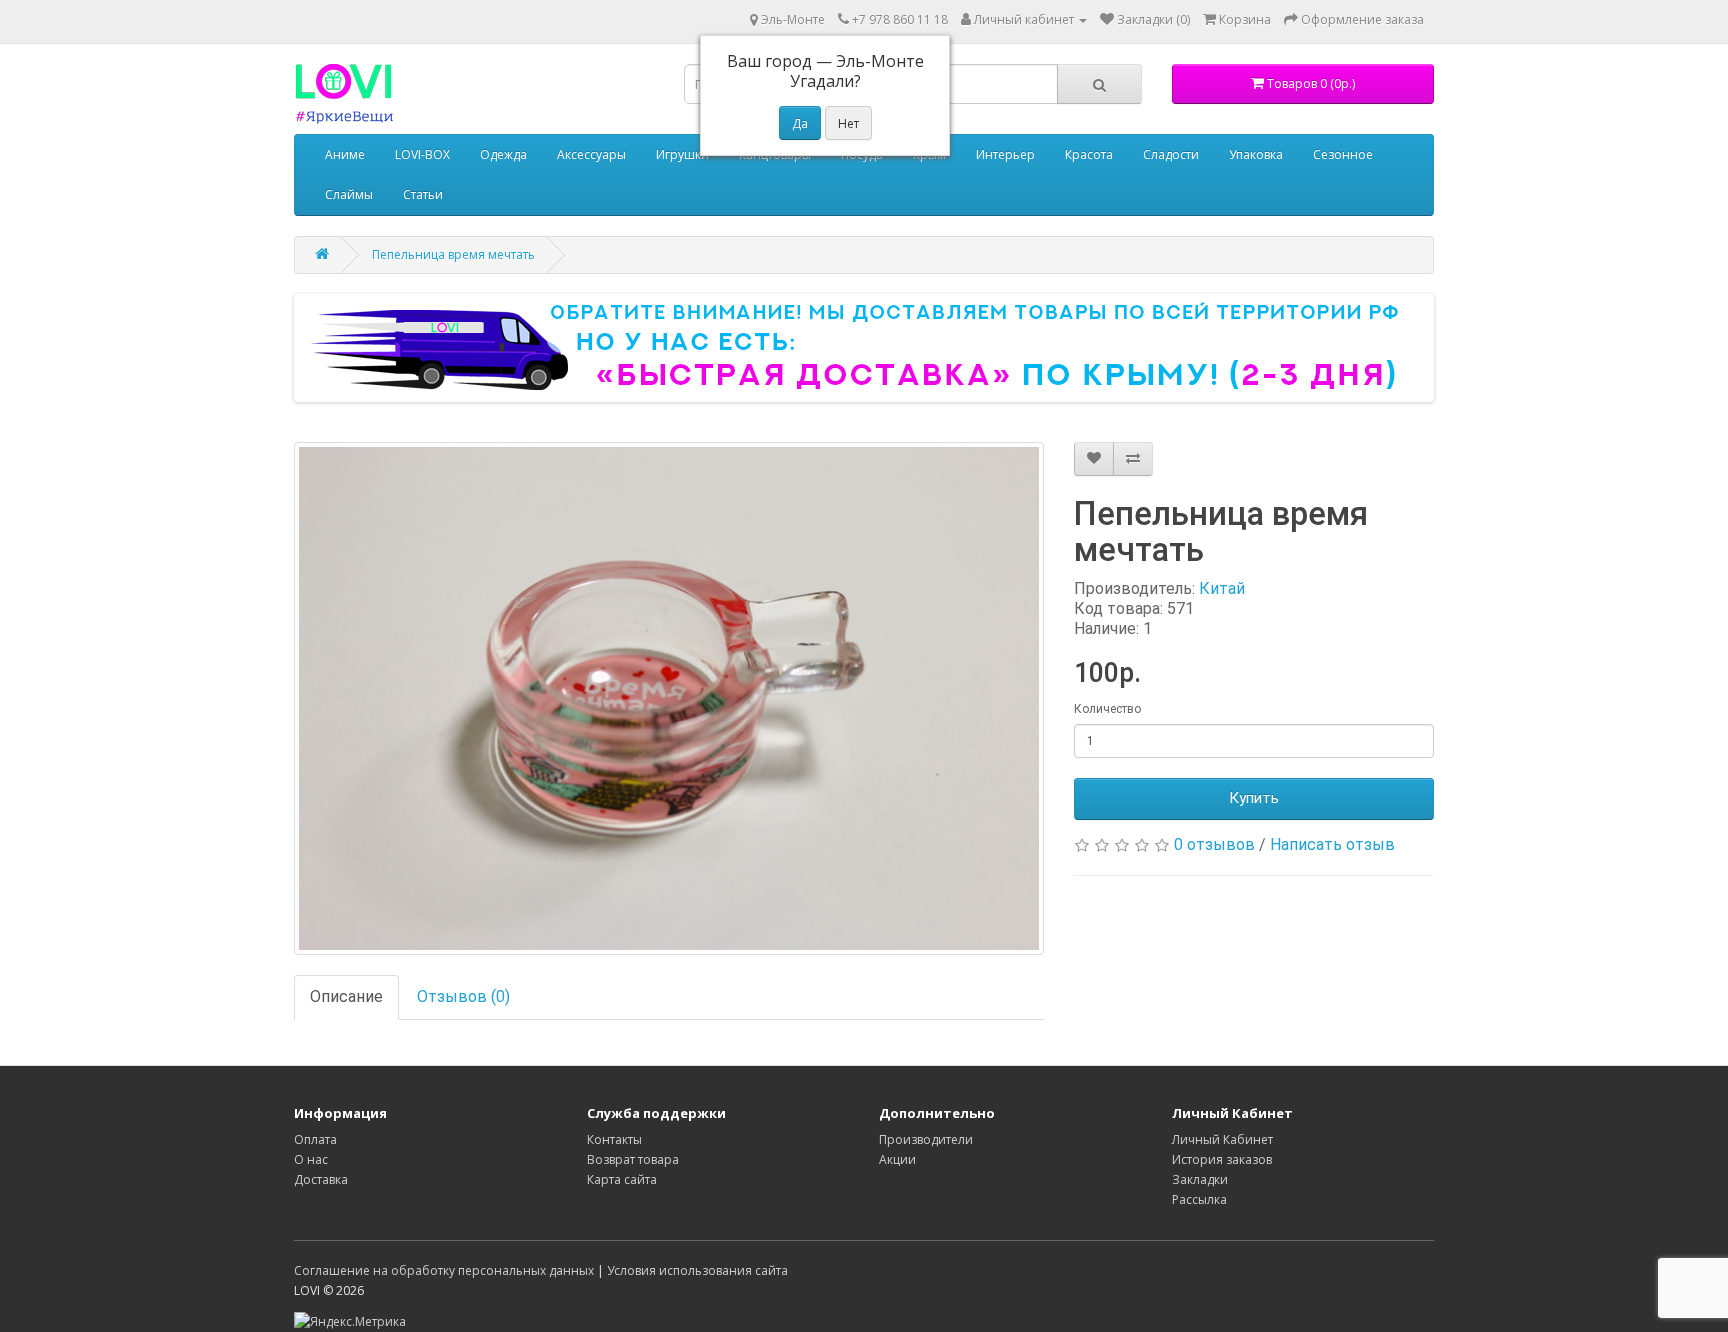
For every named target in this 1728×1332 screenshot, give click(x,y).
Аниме (345, 154)
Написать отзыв (1332, 844)
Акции (897, 1159)
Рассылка (1199, 1199)
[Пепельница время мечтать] (669, 698)
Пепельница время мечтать (453, 254)
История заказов (1222, 1159)
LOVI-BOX (422, 154)
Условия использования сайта (697, 1270)
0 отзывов (1214, 844)
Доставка (321, 1179)
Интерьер (1005, 154)
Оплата (315, 1139)
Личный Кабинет (1222, 1139)
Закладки (1200, 1179)
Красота (1089, 154)
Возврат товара (633, 1159)
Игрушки (682, 154)
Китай (1222, 588)
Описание (346, 996)
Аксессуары (591, 154)
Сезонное (1343, 154)
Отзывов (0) (463, 996)
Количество (1107, 709)
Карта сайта (622, 1179)
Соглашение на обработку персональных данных (444, 1270)
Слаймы (349, 194)
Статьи (423, 194)
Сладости (1171, 154)
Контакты (614, 1139)
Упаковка (1256, 154)
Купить (1254, 798)
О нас (311, 1159)
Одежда (503, 154)
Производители (926, 1139)
